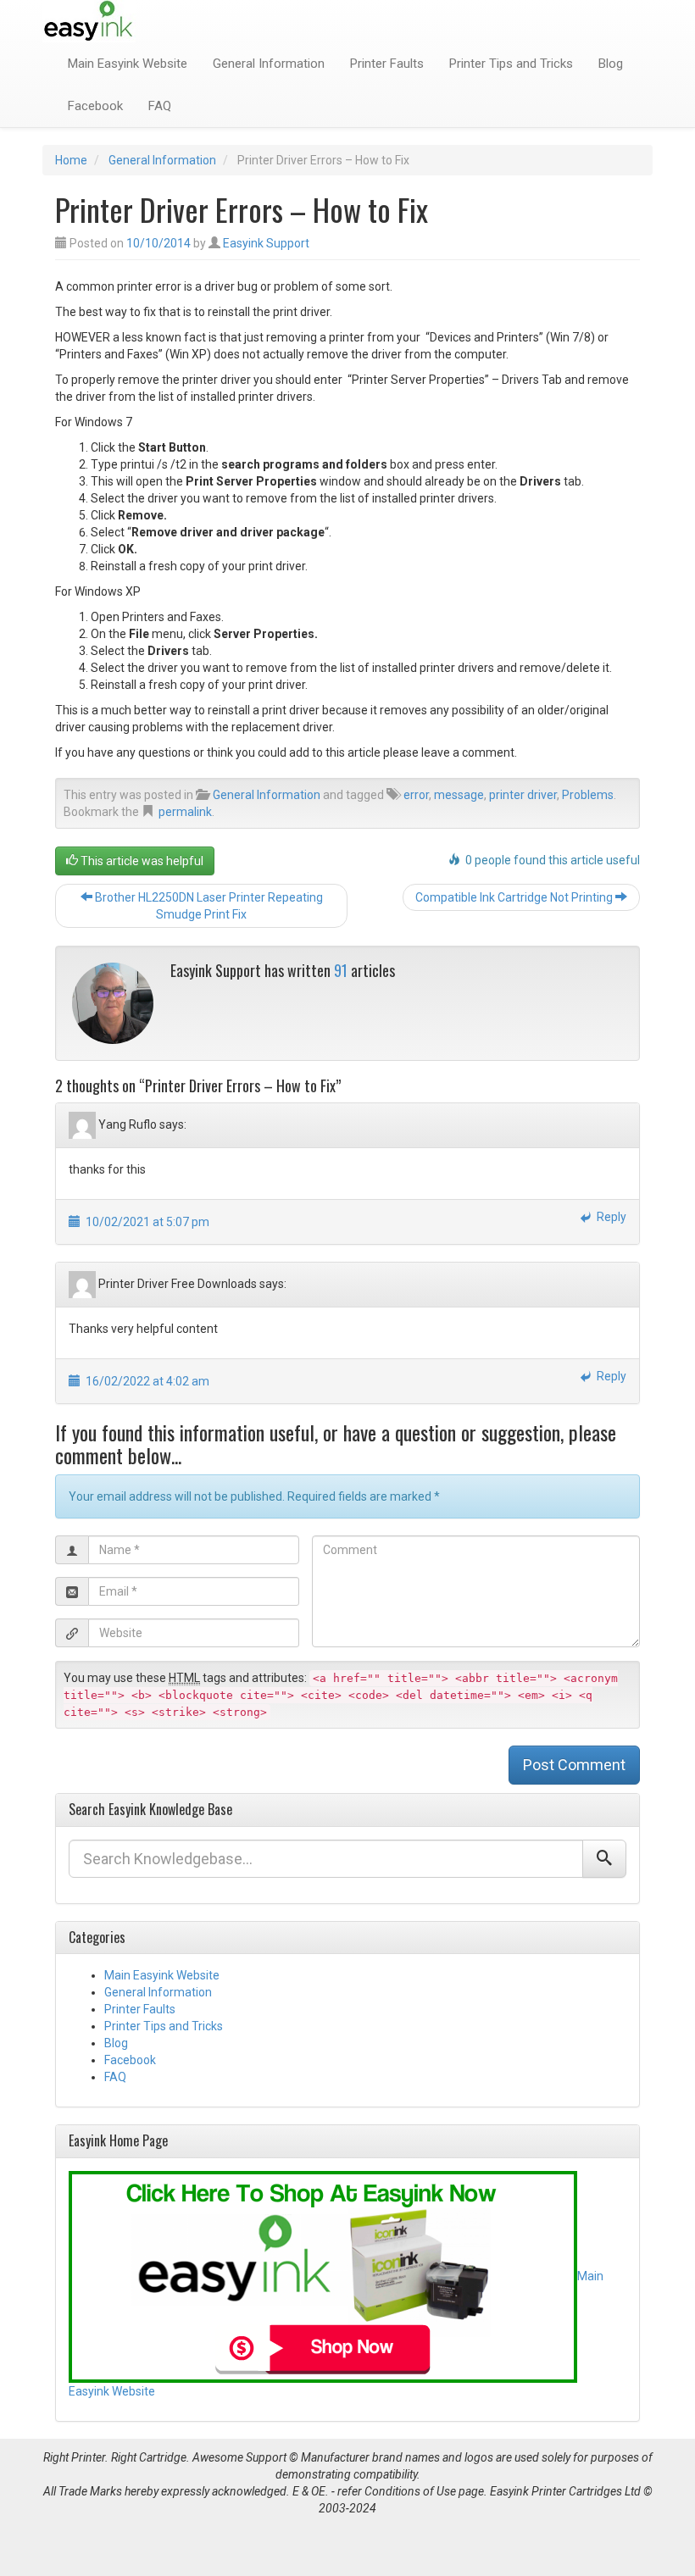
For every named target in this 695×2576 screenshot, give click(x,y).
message (459, 795)
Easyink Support (266, 243)
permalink (185, 812)
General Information (269, 64)
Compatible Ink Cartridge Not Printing (515, 897)
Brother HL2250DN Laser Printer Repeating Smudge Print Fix (208, 906)
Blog (611, 64)
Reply (609, 1217)
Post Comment (574, 1765)
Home (71, 160)
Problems (588, 795)
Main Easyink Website (128, 64)
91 (341, 970)
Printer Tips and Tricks (511, 64)
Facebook (95, 106)
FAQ (160, 106)
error (416, 795)
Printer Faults (387, 64)
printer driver (523, 795)
